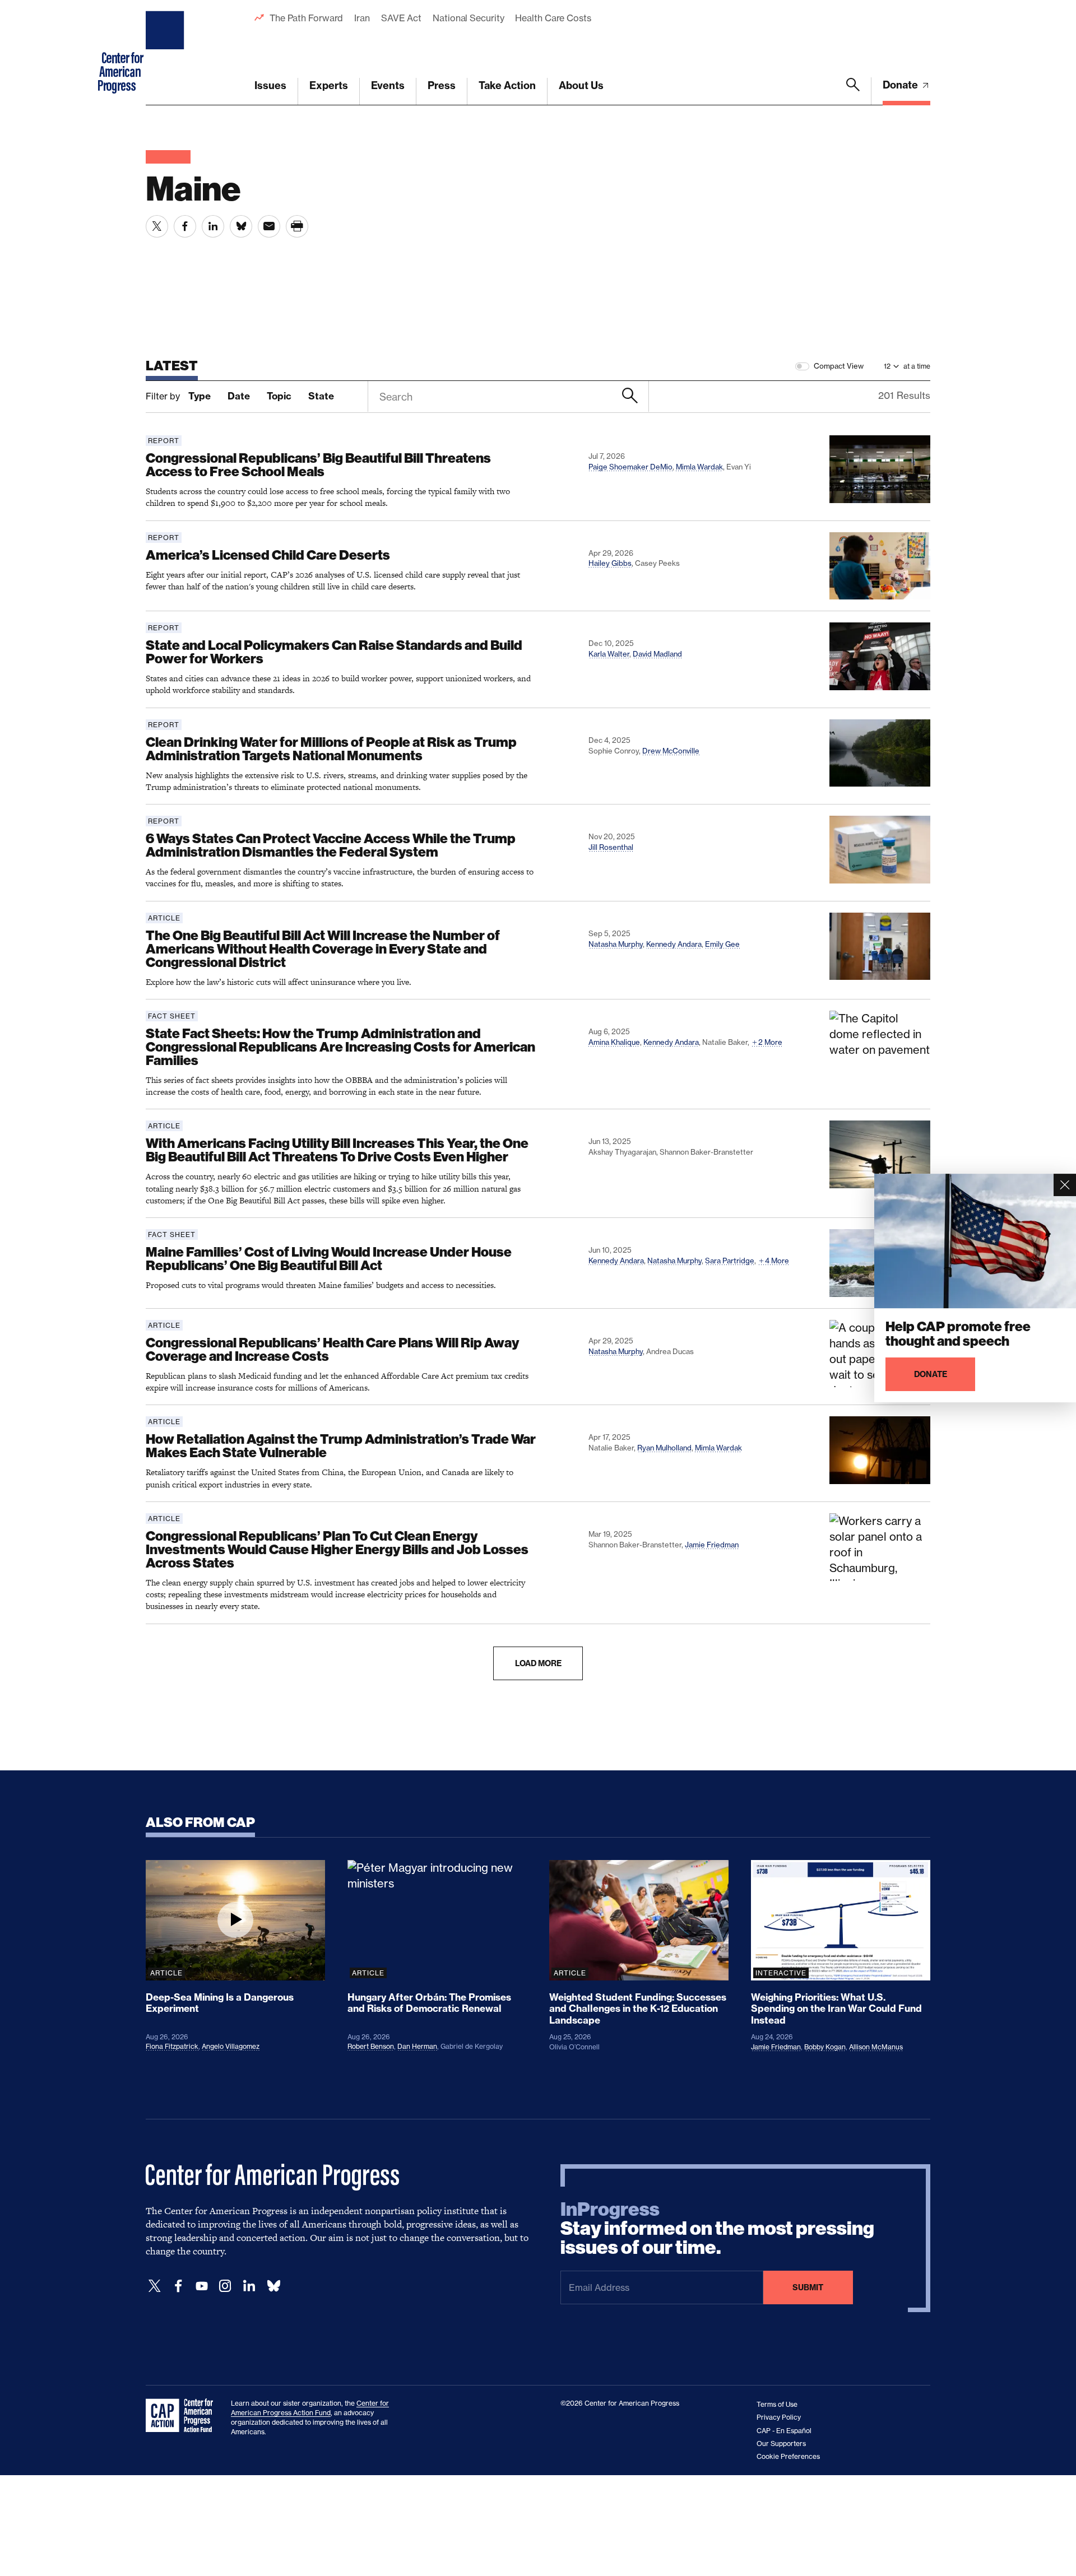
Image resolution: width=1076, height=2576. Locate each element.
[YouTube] (202, 2286)
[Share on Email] (269, 226)
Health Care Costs (553, 18)
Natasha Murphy (616, 944)
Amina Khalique (614, 1042)
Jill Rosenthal (611, 847)
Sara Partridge (730, 1261)
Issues (270, 85)
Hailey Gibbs (610, 563)
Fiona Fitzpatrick (172, 2046)
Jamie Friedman (712, 1545)
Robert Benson (371, 2046)
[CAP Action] (183, 2416)
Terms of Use (777, 2404)
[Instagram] (225, 2286)
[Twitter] (155, 2286)
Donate (901, 85)
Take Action (507, 85)
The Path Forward (306, 18)
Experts (329, 85)
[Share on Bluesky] (241, 226)
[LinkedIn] (249, 2286)
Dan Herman (417, 2046)
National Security (468, 18)
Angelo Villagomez (231, 2046)
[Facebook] (178, 2286)
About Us (581, 85)
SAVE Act (401, 18)
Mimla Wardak (699, 467)
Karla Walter (609, 654)
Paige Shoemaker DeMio (630, 467)
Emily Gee (722, 944)
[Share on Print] (297, 226)
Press (442, 85)
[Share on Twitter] (157, 226)
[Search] (853, 91)
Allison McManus (876, 2047)
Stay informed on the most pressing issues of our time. (717, 2229)
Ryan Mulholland (664, 1448)
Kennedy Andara (674, 944)
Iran (362, 18)
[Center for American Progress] (166, 53)
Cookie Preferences (788, 2456)
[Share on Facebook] (185, 226)
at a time (917, 366)
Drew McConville (671, 751)
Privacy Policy (779, 2417)
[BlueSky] (273, 2286)
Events (388, 85)
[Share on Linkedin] (213, 226)
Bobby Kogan (825, 2047)
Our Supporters (781, 2444)
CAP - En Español (784, 2431)
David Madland (657, 654)
